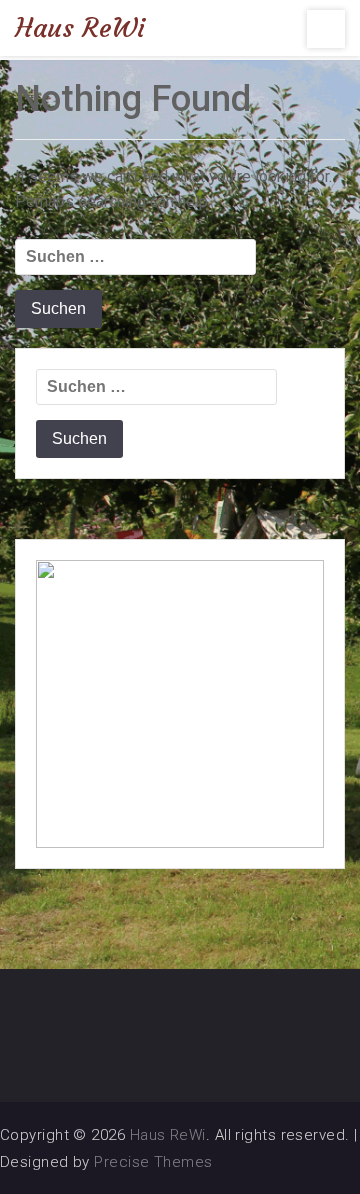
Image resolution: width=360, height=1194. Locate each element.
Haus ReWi (80, 28)
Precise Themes (153, 1162)
